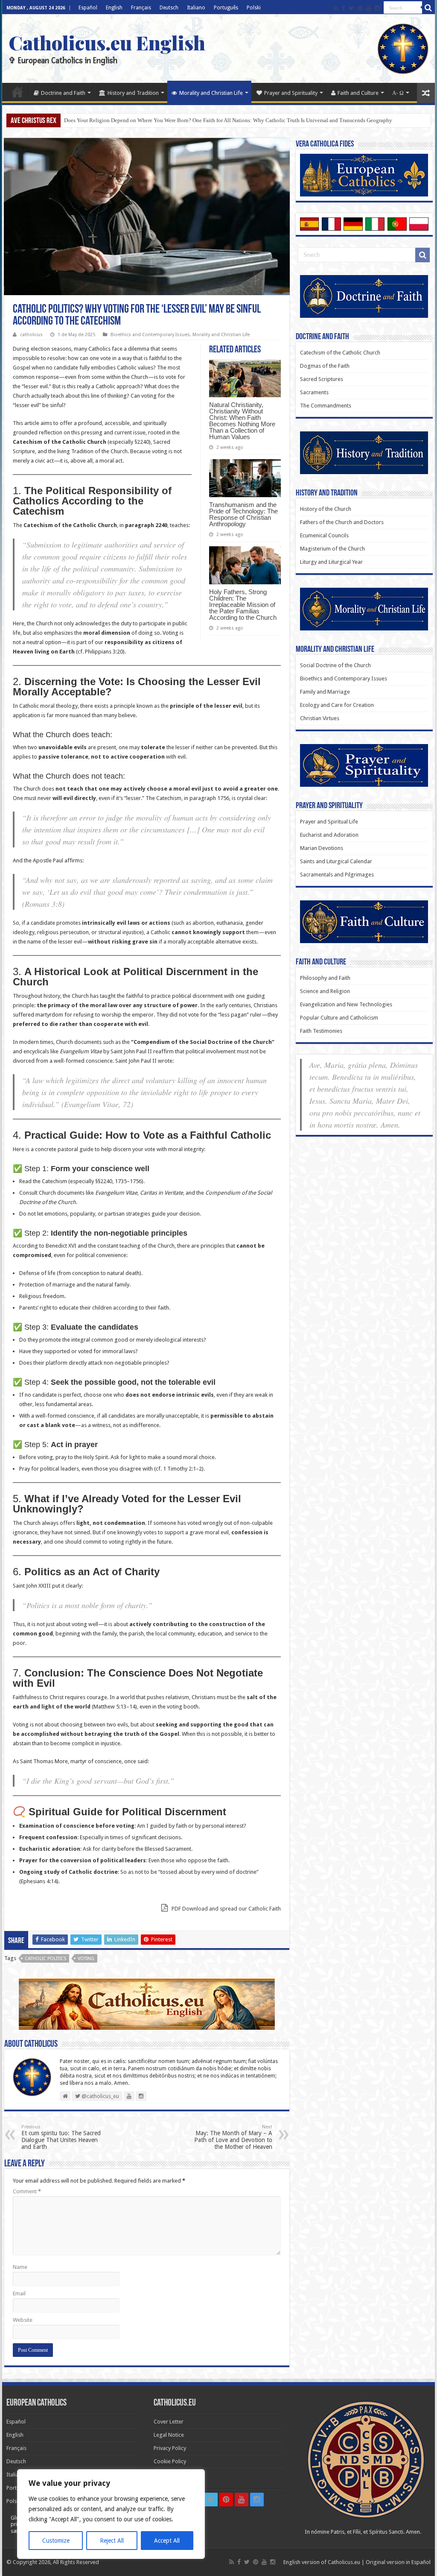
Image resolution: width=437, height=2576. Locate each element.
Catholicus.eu (344, 2562)
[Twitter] (351, 8)
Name (20, 2267)
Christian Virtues (320, 718)
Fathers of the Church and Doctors (342, 522)
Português (226, 8)
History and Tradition (133, 93)
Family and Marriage (325, 692)
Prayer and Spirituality (291, 93)
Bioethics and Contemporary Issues (150, 335)
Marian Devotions (322, 848)
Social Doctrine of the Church (335, 665)
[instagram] (377, 8)
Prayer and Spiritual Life (329, 822)
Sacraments (314, 392)
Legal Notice (169, 2435)
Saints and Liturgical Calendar (336, 861)
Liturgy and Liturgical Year (331, 562)
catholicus (31, 335)
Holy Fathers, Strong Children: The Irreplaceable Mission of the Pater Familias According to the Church (243, 605)
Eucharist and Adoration (329, 835)
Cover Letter (169, 2422)
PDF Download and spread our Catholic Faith (226, 1909)
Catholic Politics (45, 1959)
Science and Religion (325, 991)
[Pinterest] (360, 8)
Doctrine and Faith (63, 93)
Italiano (196, 8)
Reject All (112, 2541)
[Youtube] (369, 8)
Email (19, 2293)
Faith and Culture (358, 93)
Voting (86, 1959)
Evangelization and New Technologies (346, 1004)
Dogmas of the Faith (325, 366)
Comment (27, 2191)
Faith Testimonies (321, 1031)
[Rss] (336, 8)
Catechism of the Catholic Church (340, 353)
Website (23, 2320)
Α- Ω (398, 93)
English (114, 8)
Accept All (167, 2541)
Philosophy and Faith (325, 978)
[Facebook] (344, 8)
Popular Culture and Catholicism (339, 1018)
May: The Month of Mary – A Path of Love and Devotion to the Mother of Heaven (233, 2137)
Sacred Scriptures (322, 379)
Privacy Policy (170, 2448)
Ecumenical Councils (324, 535)
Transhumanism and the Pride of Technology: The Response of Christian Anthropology (243, 514)
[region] (111, 2514)
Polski (254, 8)
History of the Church (326, 509)
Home (17, 92)
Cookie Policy (170, 2461)
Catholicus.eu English (107, 42)
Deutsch (169, 8)
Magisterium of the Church (332, 549)
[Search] (428, 8)
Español (88, 8)
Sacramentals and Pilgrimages (337, 875)
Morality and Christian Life (211, 93)
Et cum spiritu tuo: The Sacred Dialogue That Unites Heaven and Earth (61, 2137)
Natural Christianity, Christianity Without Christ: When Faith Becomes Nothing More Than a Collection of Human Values (242, 421)
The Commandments (326, 406)
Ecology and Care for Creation (337, 705)
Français (141, 8)
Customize (56, 2541)
